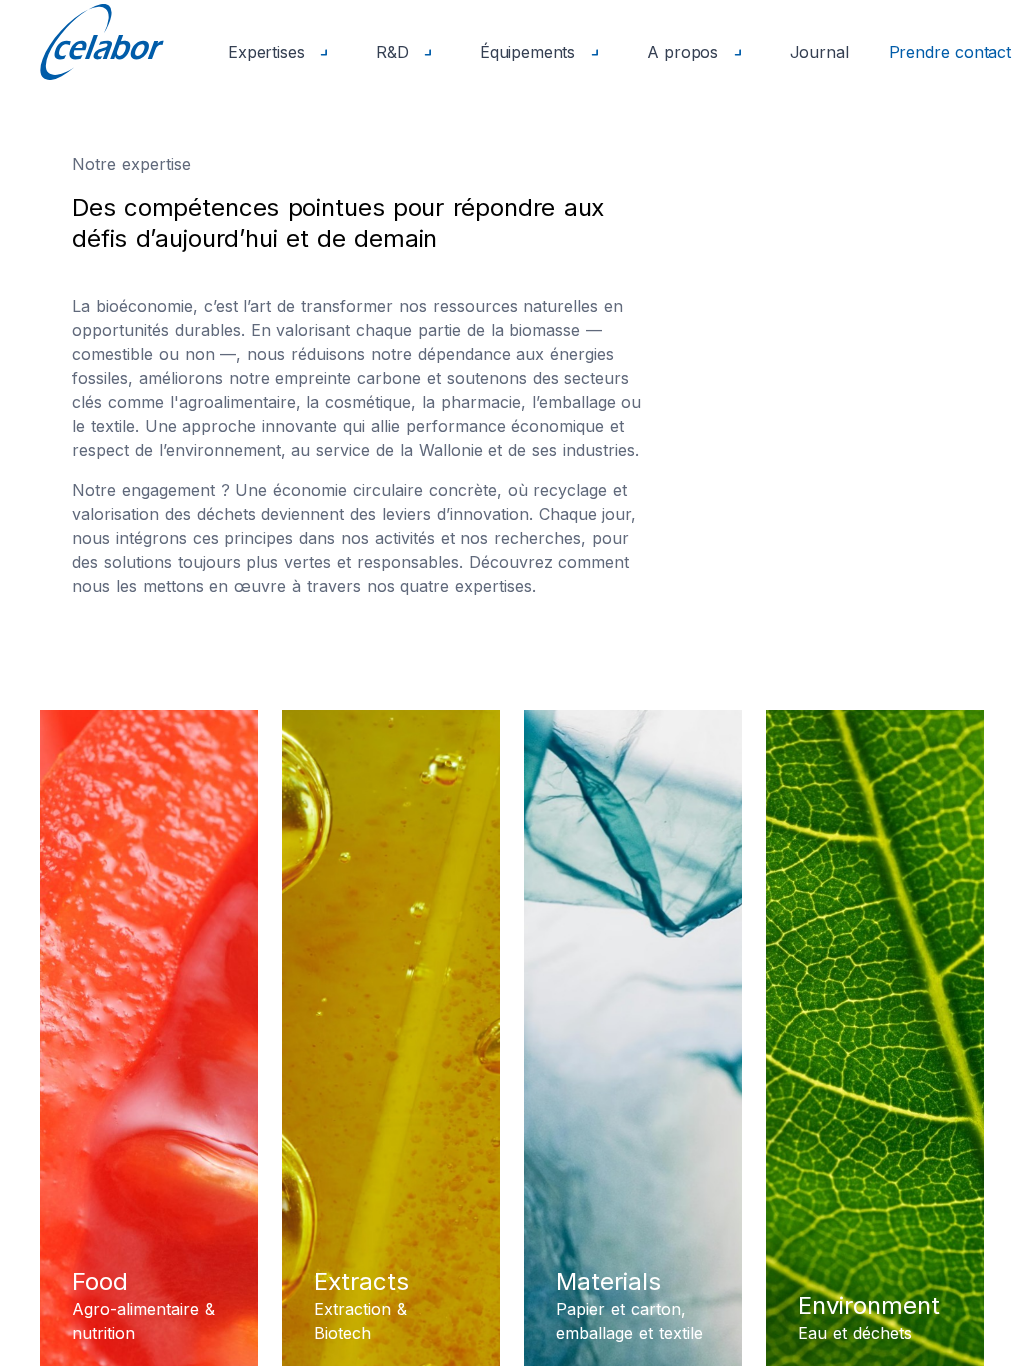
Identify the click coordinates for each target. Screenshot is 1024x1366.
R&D (395, 52)
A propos (685, 52)
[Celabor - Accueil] (102, 41)
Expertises (269, 52)
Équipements (530, 52)
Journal (819, 52)
